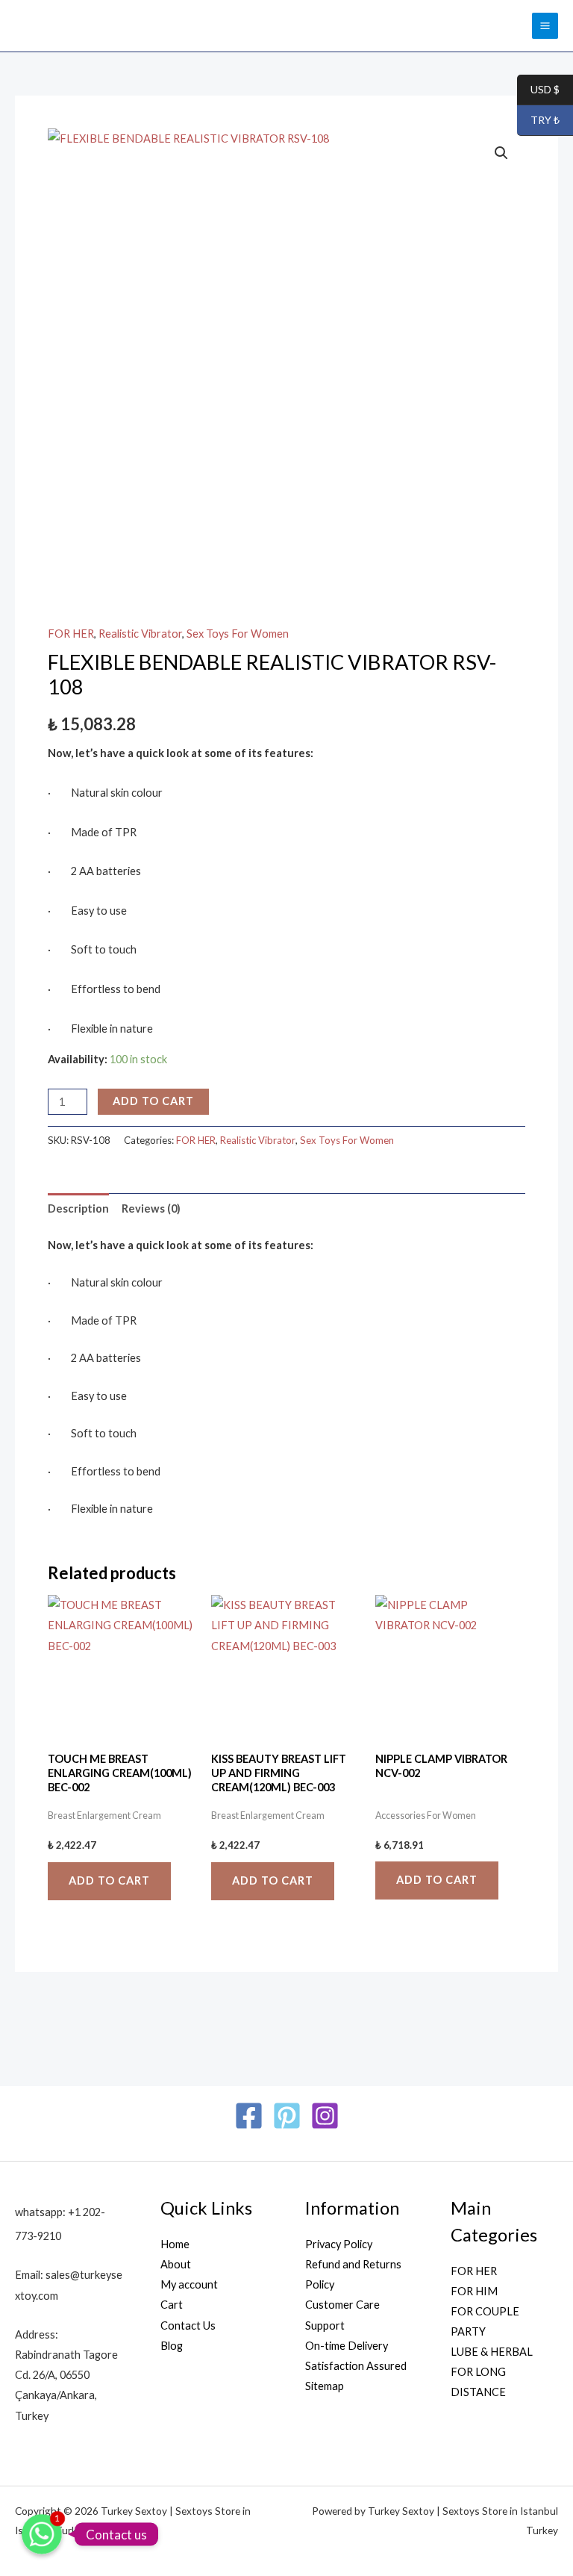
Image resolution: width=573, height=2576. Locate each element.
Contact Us (188, 2325)
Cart (172, 2305)
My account (189, 2284)
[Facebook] (249, 2116)
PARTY (468, 2331)
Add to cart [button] (109, 1880)
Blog (172, 2346)
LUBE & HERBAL (492, 2352)
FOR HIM (474, 2291)
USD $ (538, 90)
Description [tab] (78, 1208)
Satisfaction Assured (356, 2366)
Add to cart (153, 1101)
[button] (501, 153)
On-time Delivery (347, 2346)
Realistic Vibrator (140, 634)
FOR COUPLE (485, 2311)
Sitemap (325, 2386)
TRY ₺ (538, 121)
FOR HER (71, 634)
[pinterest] (287, 2116)
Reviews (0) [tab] (151, 1208)
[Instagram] (325, 2116)
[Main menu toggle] (545, 26)
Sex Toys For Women (238, 634)
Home (175, 2244)
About (176, 2264)
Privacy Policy (339, 2244)
